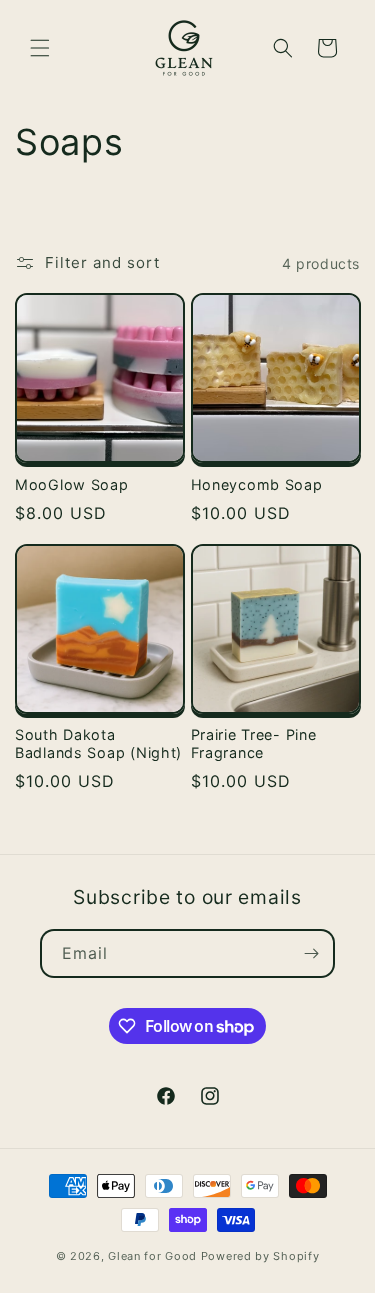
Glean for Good (152, 1256)
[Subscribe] (311, 953)
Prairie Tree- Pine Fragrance (254, 743)
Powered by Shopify (260, 1256)
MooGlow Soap (72, 484)
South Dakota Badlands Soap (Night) (98, 743)
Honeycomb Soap (257, 484)
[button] (40, 48)
